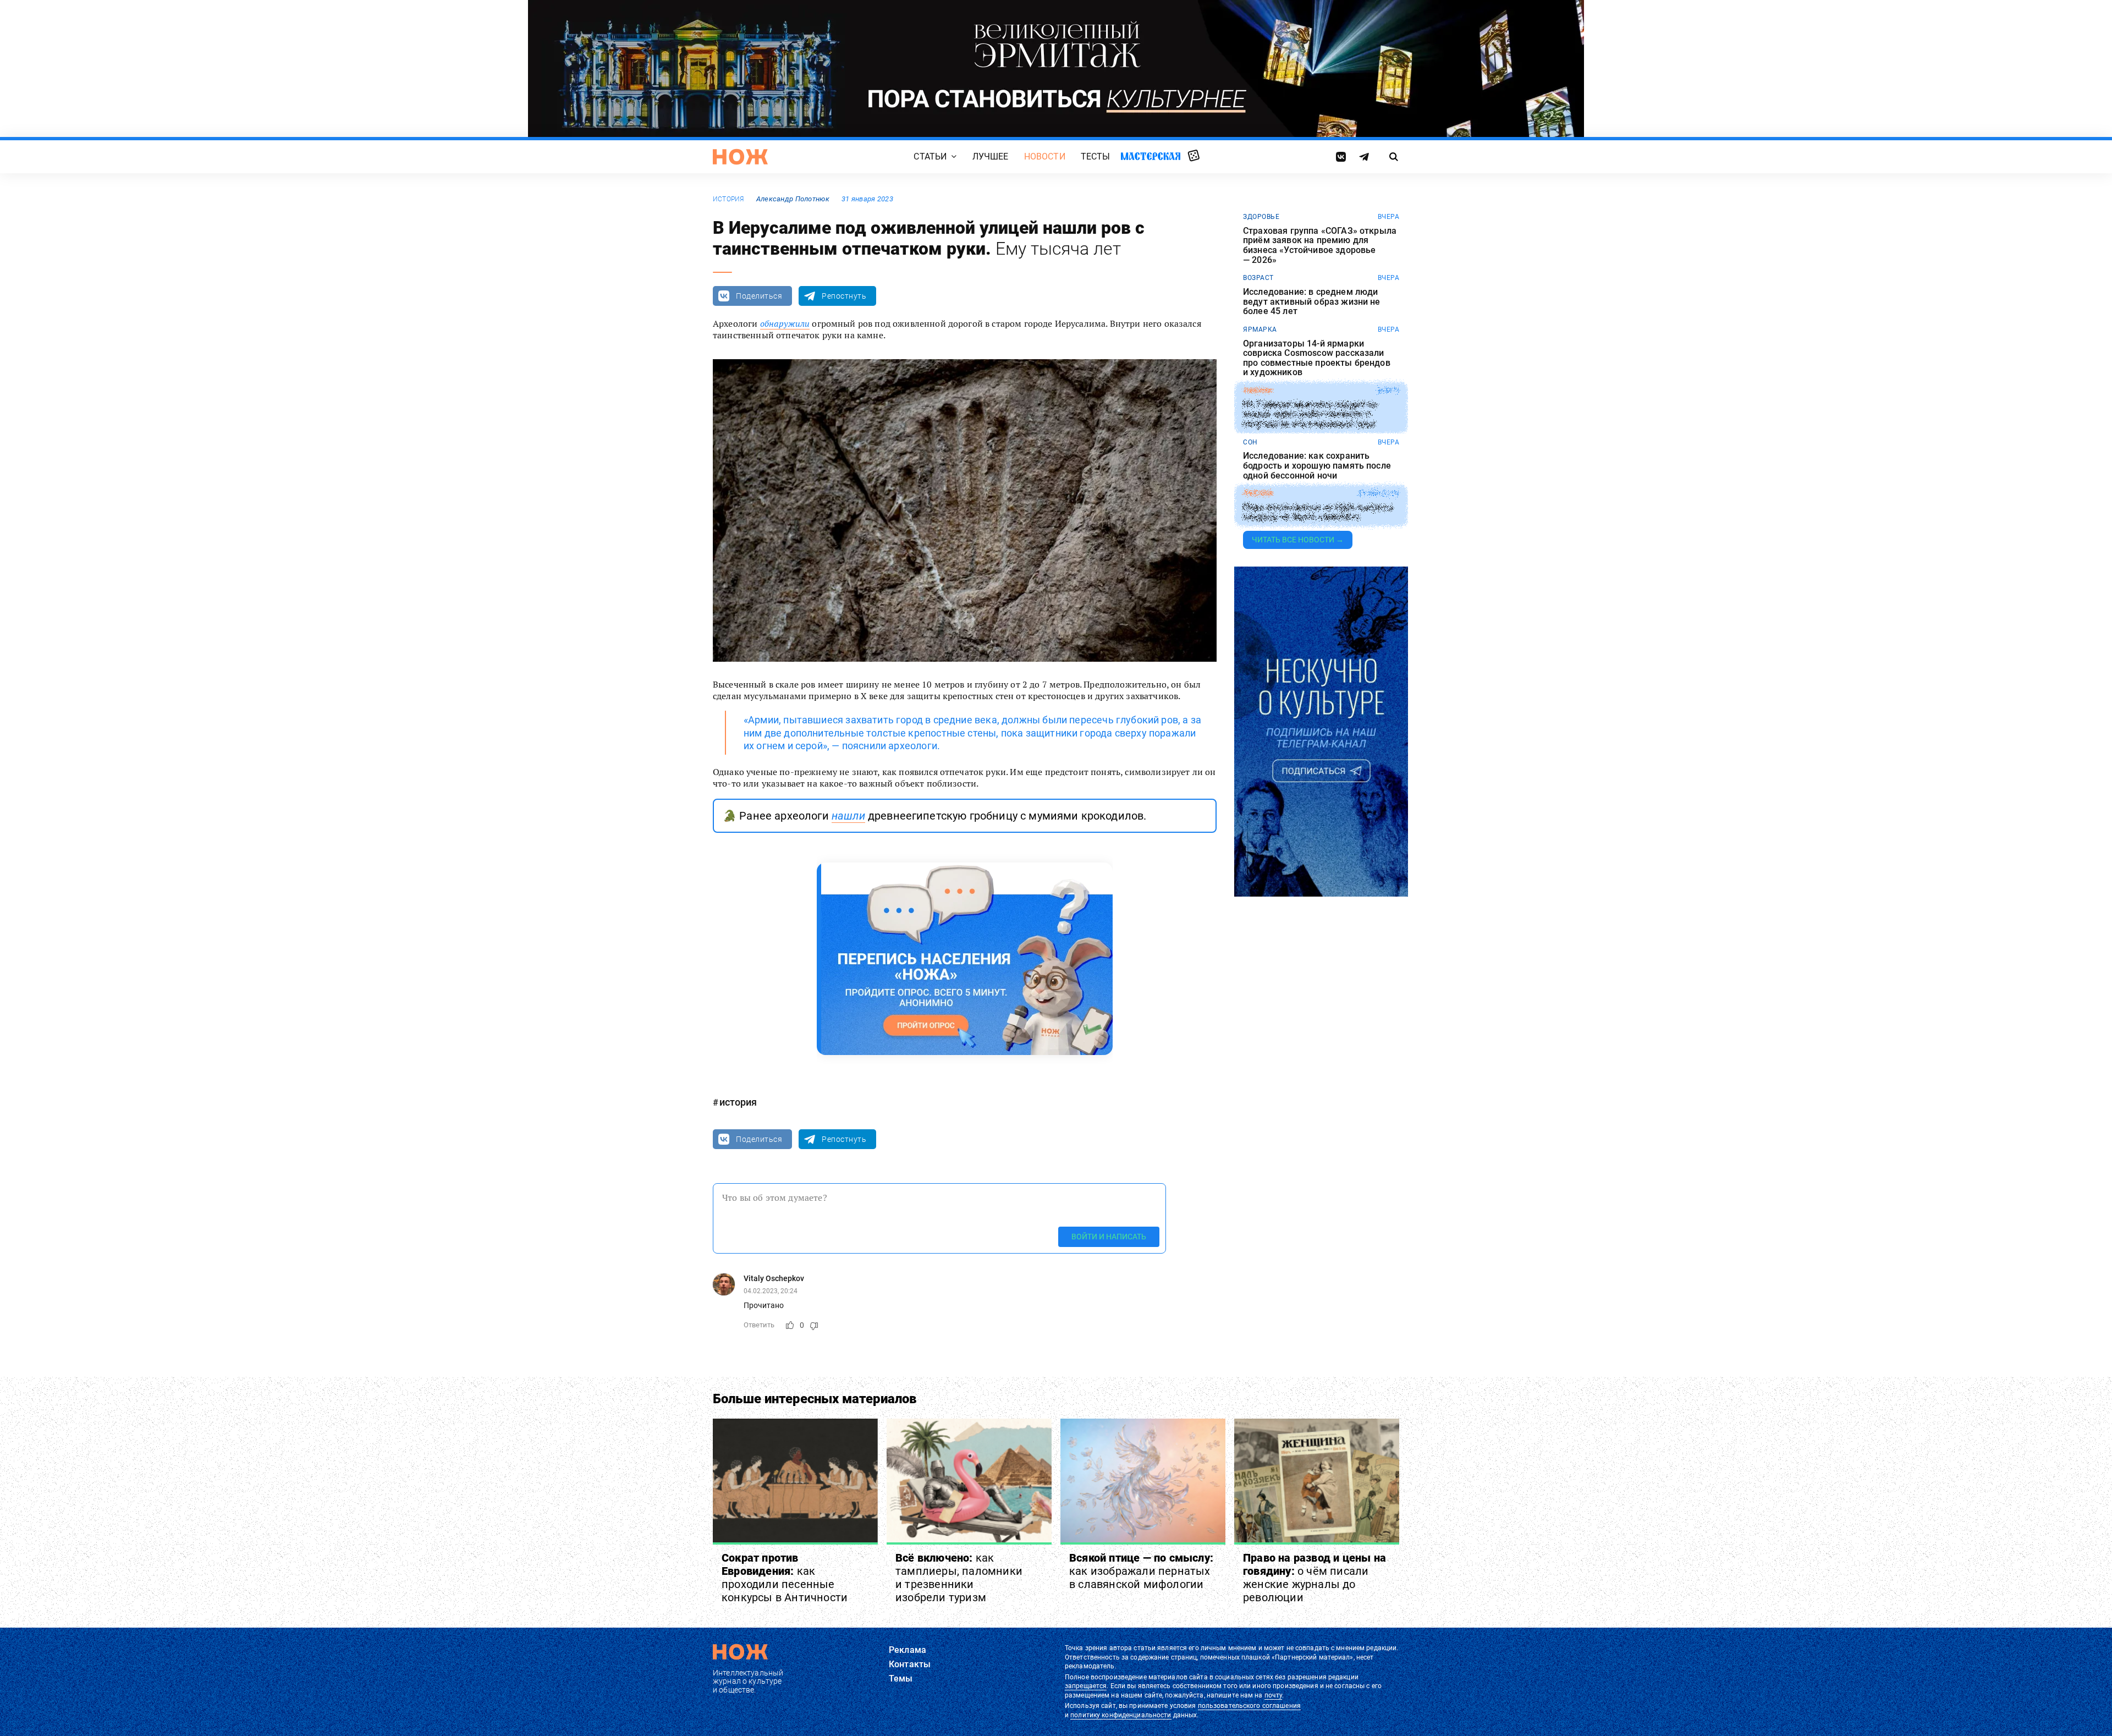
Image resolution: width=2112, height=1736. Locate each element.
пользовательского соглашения (1249, 1706)
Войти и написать (1109, 1237)
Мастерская (1151, 156)
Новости (1045, 156)
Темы (901, 1679)
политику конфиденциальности (1121, 1715)
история (728, 199)
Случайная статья (1194, 156)
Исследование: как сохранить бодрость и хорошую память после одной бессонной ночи (1317, 466)
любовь (1258, 493)
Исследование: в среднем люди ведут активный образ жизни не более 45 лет (1312, 302)
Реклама (908, 1650)
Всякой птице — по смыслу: (1141, 1571)
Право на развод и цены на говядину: (1314, 1578)
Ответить (759, 1325)
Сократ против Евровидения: (785, 1578)
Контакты (910, 1664)
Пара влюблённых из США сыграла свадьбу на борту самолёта (1318, 512)
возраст (1258, 278)
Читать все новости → (1298, 540)
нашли (848, 816)
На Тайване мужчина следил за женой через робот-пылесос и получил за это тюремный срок (1310, 414)
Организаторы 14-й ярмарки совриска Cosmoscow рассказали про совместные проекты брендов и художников (1317, 358)
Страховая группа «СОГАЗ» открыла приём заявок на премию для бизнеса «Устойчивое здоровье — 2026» (1320, 245)
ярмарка (1260, 329)
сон (1250, 442)
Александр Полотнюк (793, 199)
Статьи (930, 156)
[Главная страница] (740, 157)
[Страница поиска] (1394, 157)
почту (1274, 1695)
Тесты (1096, 156)
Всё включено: (959, 1578)
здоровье (1261, 217)
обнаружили (785, 323)
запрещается (1086, 1686)
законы (1258, 391)
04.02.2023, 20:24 (771, 1291)
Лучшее (991, 156)
